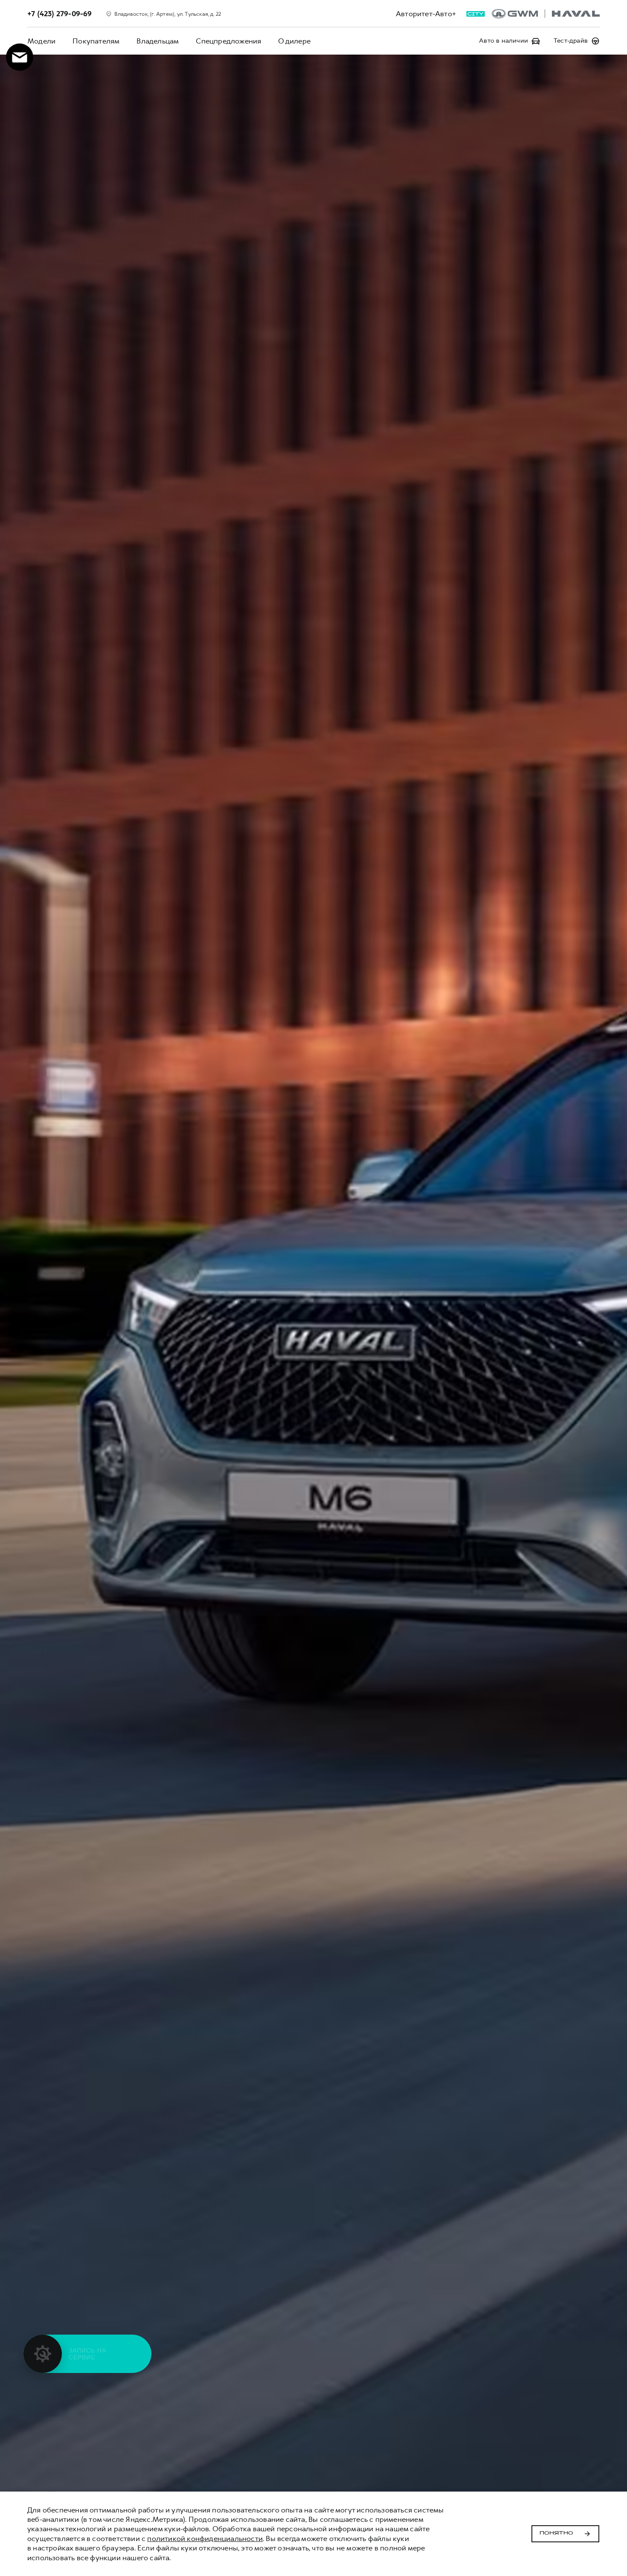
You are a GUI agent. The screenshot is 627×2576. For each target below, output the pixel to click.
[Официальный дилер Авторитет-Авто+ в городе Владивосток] (546, 14)
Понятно (556, 2533)
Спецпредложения (228, 41)
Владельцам (158, 41)
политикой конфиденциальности (205, 2538)
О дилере (294, 41)
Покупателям (96, 41)
